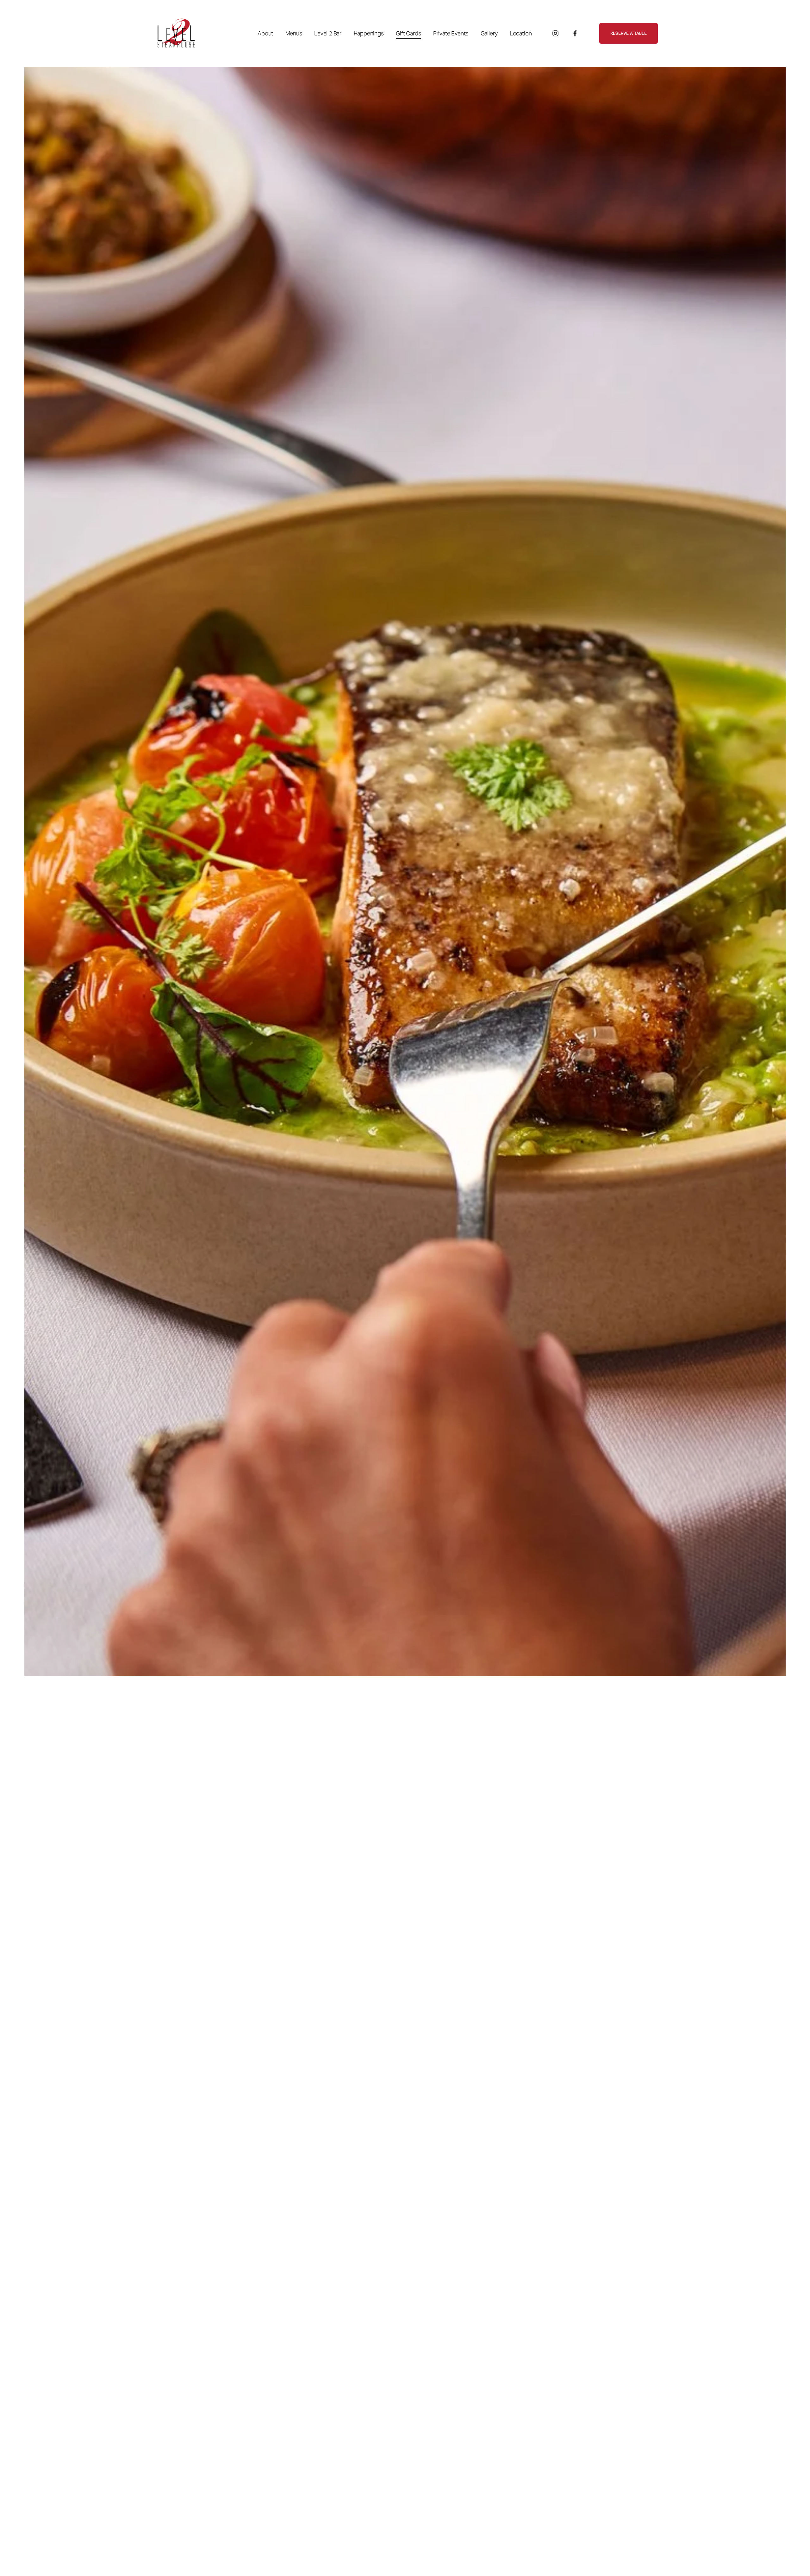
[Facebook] (575, 33)
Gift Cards (408, 33)
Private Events (451, 33)
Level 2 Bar (328, 33)
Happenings (369, 33)
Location (521, 33)
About (265, 33)
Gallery (489, 33)
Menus (294, 33)
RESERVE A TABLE (629, 33)
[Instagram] (555, 33)
